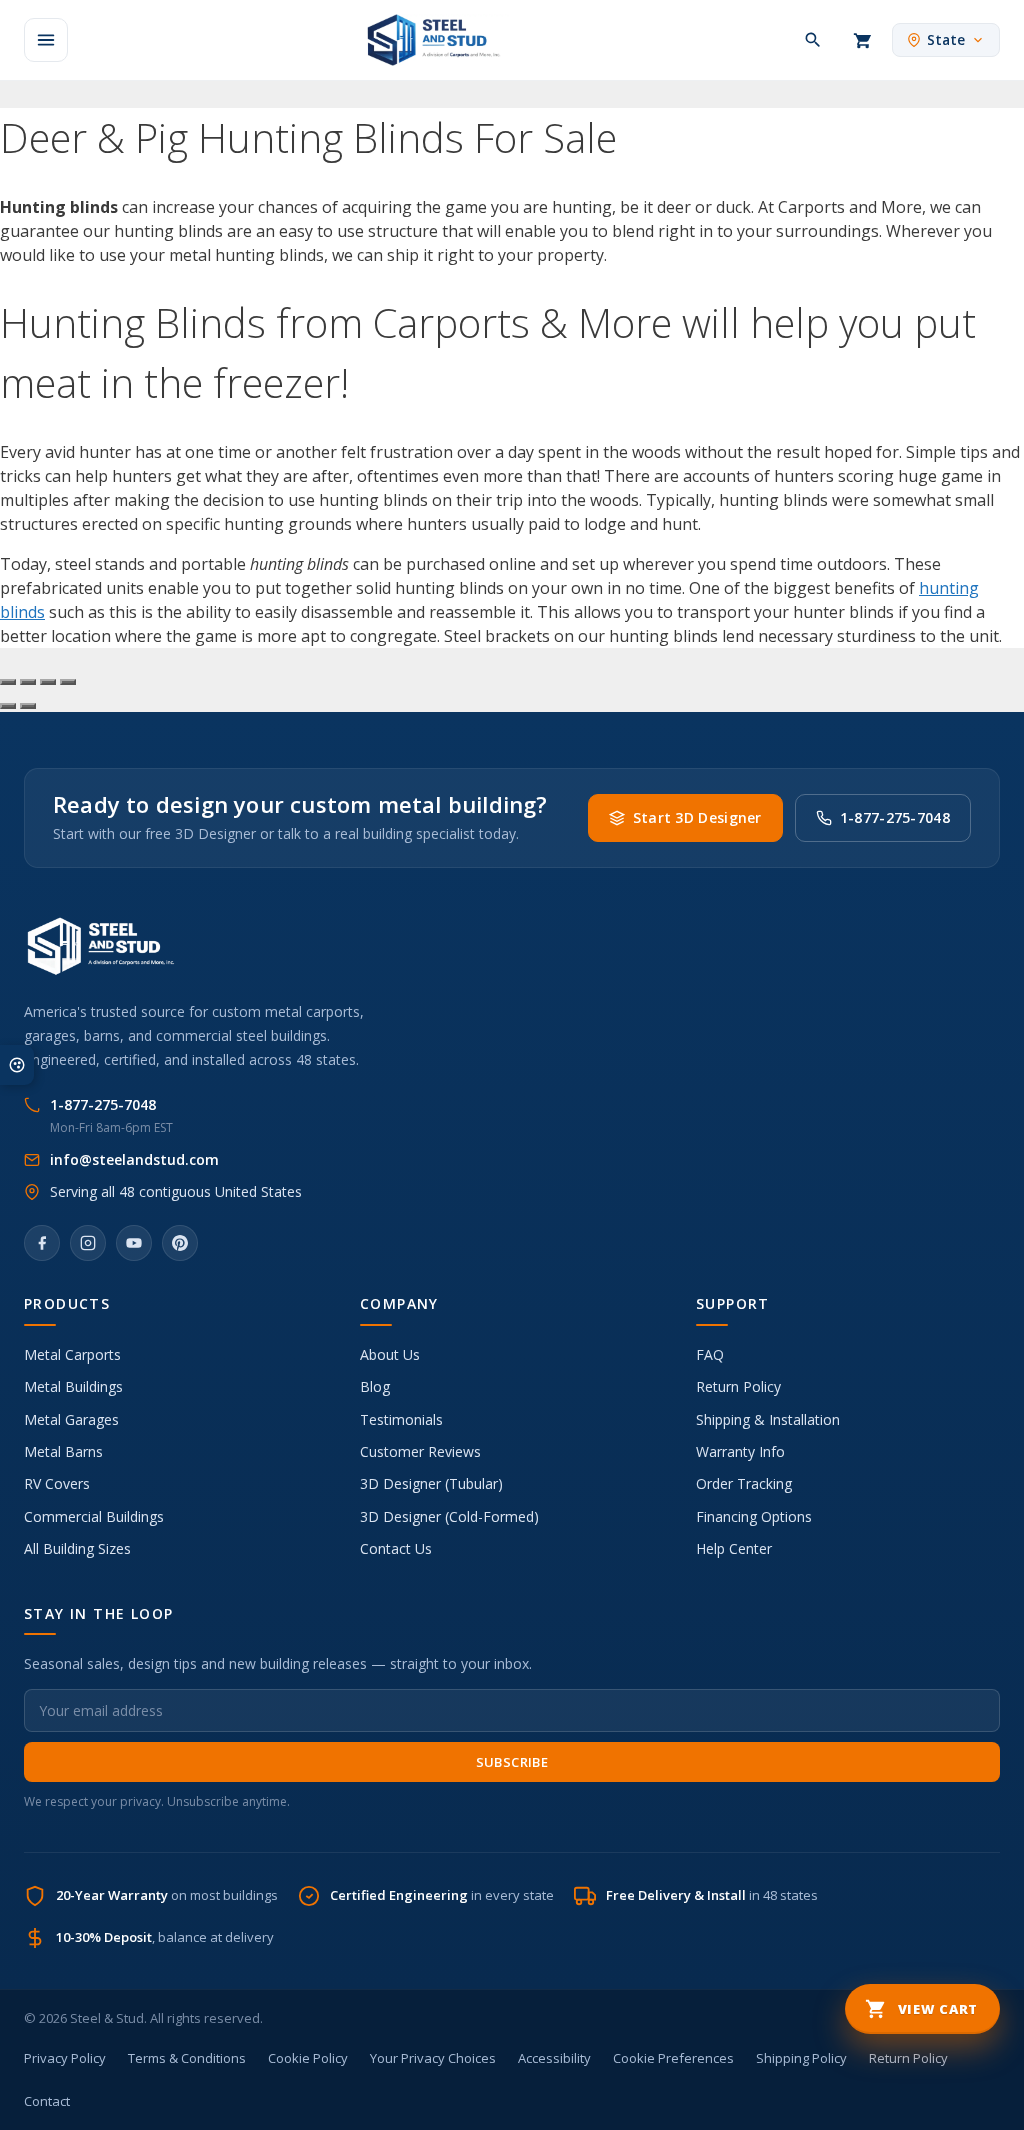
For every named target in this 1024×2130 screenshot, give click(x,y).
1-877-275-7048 (895, 817)
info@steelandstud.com (134, 1159)
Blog (375, 1386)
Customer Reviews (420, 1451)
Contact (47, 2101)
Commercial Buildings (94, 1516)
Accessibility (554, 2058)
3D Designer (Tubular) (431, 1483)
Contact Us (396, 1548)
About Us (390, 1354)
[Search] (813, 40)
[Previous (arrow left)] (8, 706)
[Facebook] (42, 1243)
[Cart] (863, 40)
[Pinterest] (180, 1243)
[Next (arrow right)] (28, 706)
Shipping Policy (801, 2058)
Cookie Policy (308, 2058)
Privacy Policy (65, 2058)
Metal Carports (72, 1354)
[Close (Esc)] (68, 682)
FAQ (710, 1354)
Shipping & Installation (768, 1419)
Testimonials (401, 1419)
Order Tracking (744, 1483)
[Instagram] (88, 1243)
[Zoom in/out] (8, 682)
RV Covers (57, 1483)
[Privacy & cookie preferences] (17, 1065)
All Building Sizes (77, 1548)
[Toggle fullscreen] (28, 682)
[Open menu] (46, 40)
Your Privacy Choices (433, 2058)
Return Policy (738, 1386)
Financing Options (754, 1516)
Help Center (734, 1548)
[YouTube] (134, 1243)
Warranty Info (740, 1451)
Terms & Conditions (187, 2058)
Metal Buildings (73, 1386)
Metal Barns (63, 1451)
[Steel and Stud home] (430, 40)
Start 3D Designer (697, 817)
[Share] (48, 682)
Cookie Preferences (673, 2058)
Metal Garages (71, 1419)
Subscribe (512, 1762)
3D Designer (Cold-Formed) (449, 1516)
